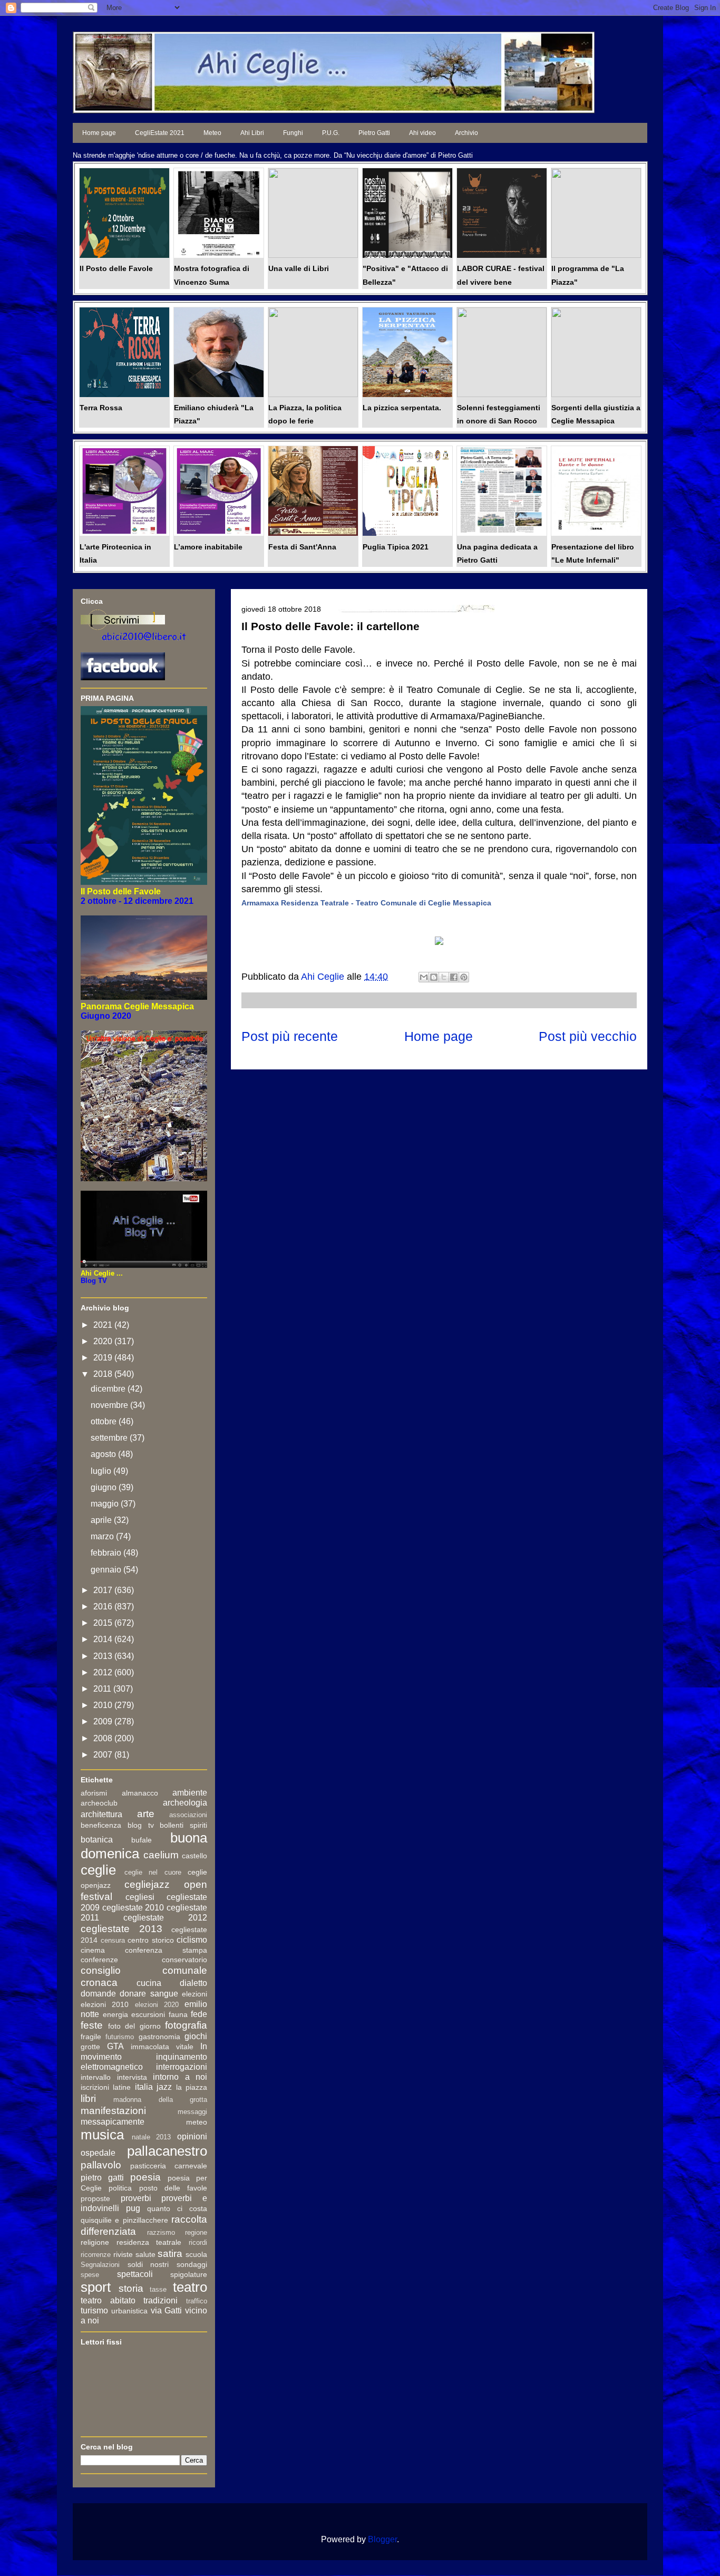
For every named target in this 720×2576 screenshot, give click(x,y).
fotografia (186, 2025)
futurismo (120, 2037)
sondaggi (192, 2264)
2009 (104, 1721)
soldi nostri (148, 2264)
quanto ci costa (177, 2208)
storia (131, 2288)
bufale (142, 1840)
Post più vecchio (588, 1036)
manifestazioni (113, 2111)
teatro (190, 2287)
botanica (97, 1840)
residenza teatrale (149, 2242)
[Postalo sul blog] (434, 977)
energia (115, 2014)
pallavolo (101, 2165)
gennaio (107, 1570)
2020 (104, 1341)
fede (199, 2014)
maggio (106, 1504)
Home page (99, 133)
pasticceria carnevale (169, 2166)
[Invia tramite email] (424, 977)
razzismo (161, 2232)
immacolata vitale (162, 2047)
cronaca (99, 1982)
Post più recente (290, 1036)
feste (92, 2025)
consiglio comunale (144, 1970)
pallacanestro (167, 2151)
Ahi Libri (252, 133)
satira (170, 2254)
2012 (104, 1672)
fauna (178, 2014)
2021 (104, 1325)
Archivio (466, 133)
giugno (105, 1487)
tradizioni (160, 2300)
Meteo (212, 133)
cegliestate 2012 (165, 1918)
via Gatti (167, 2310)
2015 (104, 1623)
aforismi (94, 1793)
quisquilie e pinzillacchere (124, 2220)
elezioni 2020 (157, 2005)
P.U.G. (331, 133)
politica (120, 2188)
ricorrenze (96, 2255)
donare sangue (149, 1994)
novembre (110, 1405)
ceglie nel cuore (153, 1872)
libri (88, 2099)
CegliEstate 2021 (160, 133)
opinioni (192, 2136)
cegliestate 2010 (133, 1908)
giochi (196, 2036)
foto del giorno (134, 2026)
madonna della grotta (160, 2100)
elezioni (194, 1994)
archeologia (185, 1803)
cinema (93, 1950)
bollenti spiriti (183, 1825)
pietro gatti (102, 2178)
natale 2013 (152, 2137)
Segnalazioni (100, 2265)
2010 (104, 1705)
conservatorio (184, 1960)
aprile (102, 1520)
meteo (197, 2122)
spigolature (189, 2274)
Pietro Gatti (374, 133)
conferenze (99, 1960)
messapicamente (113, 2122)
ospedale (98, 2153)
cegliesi (140, 1897)
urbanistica (129, 2311)
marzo (103, 1536)
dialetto (193, 1983)
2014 (104, 1639)
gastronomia (159, 2037)
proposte (95, 2198)
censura (113, 1940)
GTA (115, 2046)
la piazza (192, 2087)
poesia (145, 2177)
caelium (161, 1855)
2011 (103, 1689)
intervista (132, 2077)
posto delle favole (173, 2188)
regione (196, 2232)
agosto (104, 1454)
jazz (164, 2087)
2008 (104, 1738)
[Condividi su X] (444, 977)
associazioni (188, 1815)
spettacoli (135, 2274)
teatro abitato (108, 2300)
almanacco (140, 1793)
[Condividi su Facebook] (454, 977)
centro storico (151, 1940)
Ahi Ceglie (324, 977)
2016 (104, 1607)
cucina (149, 1983)
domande (98, 1994)
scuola (196, 2254)
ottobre (105, 1421)
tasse (158, 2289)
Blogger (382, 2539)
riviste (123, 2254)
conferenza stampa (166, 1950)
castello (194, 1856)
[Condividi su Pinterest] (464, 977)
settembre (110, 1438)
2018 (104, 1374)
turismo (94, 2310)
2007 (104, 1755)
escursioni (148, 2014)
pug (133, 2208)
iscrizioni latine (106, 2087)
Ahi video (422, 133)
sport (96, 2287)
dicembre (109, 1389)
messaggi (192, 2112)
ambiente (190, 1793)
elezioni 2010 (105, 2004)
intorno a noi (180, 2077)
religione (95, 2242)
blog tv (141, 1825)
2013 (104, 1656)
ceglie (98, 1870)
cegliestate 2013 (121, 1929)
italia (144, 2087)
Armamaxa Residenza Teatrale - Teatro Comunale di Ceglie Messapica (366, 903)
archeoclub (99, 1803)
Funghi (293, 133)
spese (90, 2275)
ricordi (198, 2242)
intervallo (96, 2077)
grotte (90, 2047)
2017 (104, 1590)
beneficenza (101, 1825)
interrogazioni (182, 2067)
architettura (101, 1814)
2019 (104, 1358)
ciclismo (192, 1940)
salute (145, 2254)
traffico (197, 2301)
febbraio (107, 1553)
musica (102, 2135)
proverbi (136, 2198)
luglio (102, 1471)
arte (146, 1814)
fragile (91, 2037)
